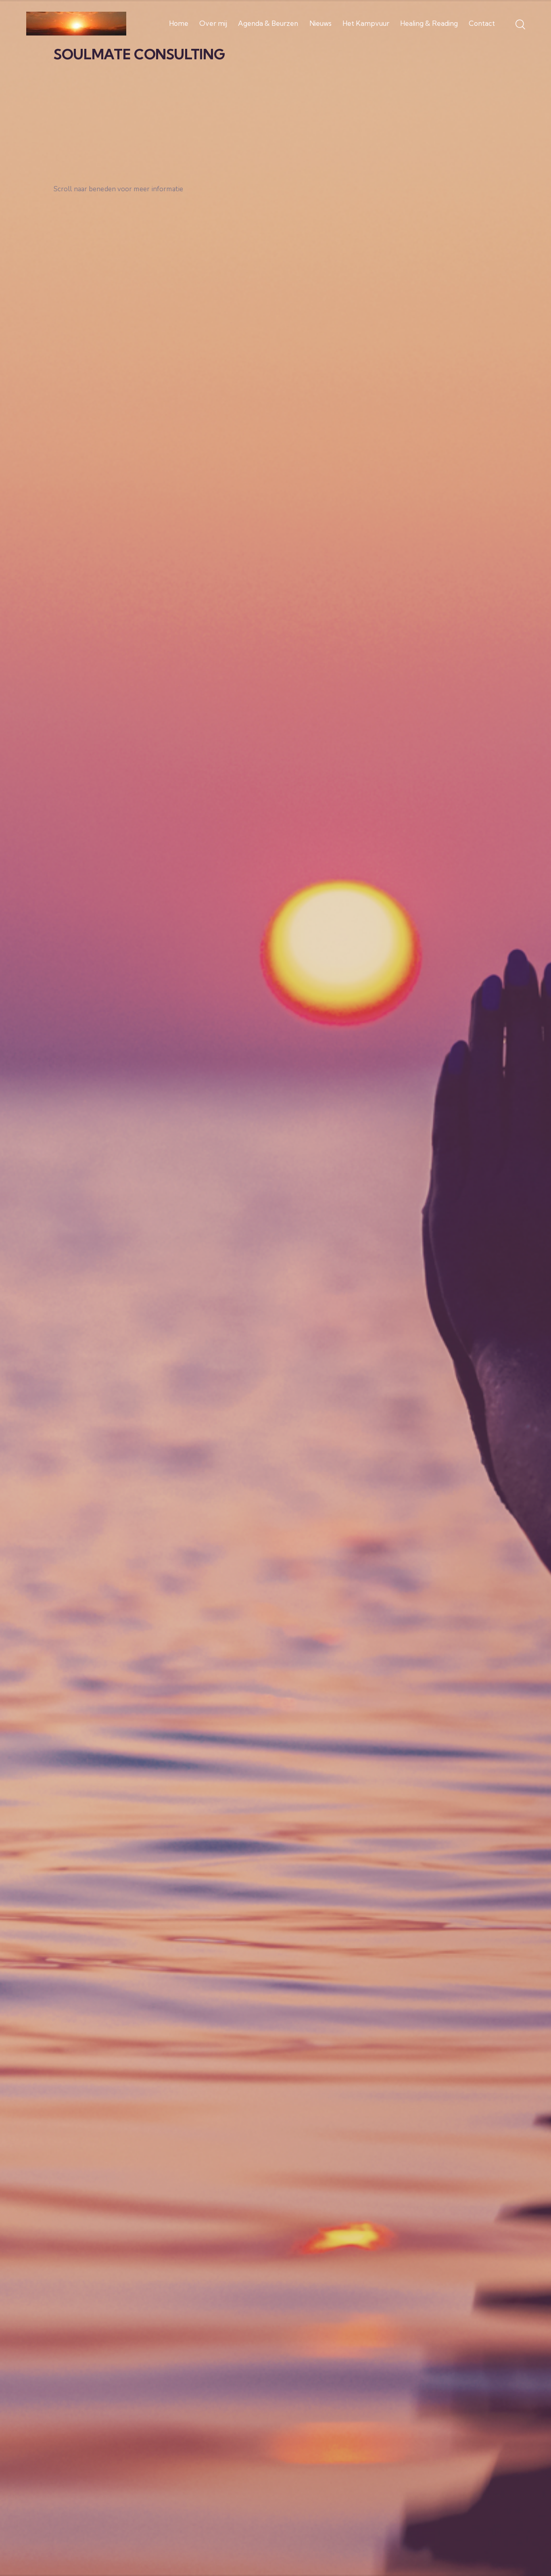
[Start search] (520, 25)
